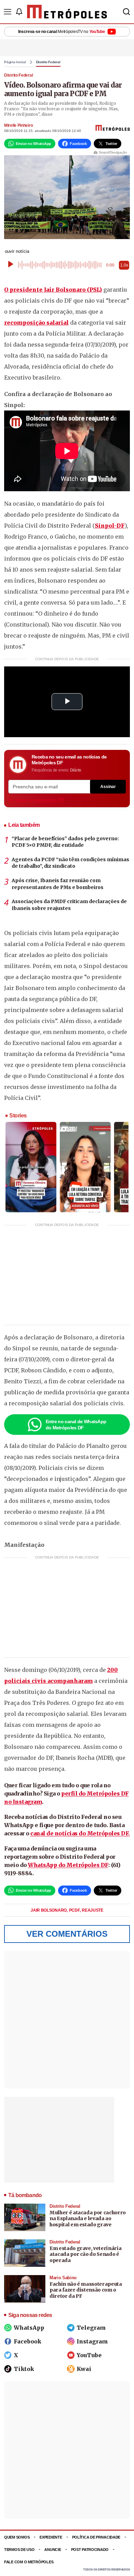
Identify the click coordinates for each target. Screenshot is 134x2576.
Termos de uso (19, 2550)
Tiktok (24, 2369)
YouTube (89, 2355)
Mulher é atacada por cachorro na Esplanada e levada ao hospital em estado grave (88, 2219)
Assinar (108, 787)
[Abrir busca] (126, 12)
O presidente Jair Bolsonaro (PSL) (53, 290)
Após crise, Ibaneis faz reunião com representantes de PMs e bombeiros (58, 884)
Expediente (51, 2537)
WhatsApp (29, 2328)
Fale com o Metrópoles (29, 2562)
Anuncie (53, 2550)
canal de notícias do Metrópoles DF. (80, 1833)
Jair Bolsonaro (49, 1910)
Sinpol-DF (110, 526)
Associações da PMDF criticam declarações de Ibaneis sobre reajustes (69, 905)
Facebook (27, 2341)
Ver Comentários (67, 1934)
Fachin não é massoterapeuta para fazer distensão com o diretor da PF (86, 2290)
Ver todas (33, 800)
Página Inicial (15, 62)
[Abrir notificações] (19, 12)
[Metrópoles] (67, 12)
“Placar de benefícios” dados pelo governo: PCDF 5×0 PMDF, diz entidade (65, 842)
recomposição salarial (36, 323)
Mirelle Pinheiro (18, 125)
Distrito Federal (48, 62)
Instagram (92, 2341)
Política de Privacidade (96, 2537)
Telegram (91, 2328)
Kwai (84, 2369)
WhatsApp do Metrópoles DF (68, 1865)
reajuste (93, 1910)
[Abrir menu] (8, 12)
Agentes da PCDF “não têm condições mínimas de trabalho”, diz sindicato (70, 863)
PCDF (75, 1910)
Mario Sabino (63, 2278)
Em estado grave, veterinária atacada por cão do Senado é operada (85, 2254)
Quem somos (17, 2537)
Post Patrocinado (90, 2550)
